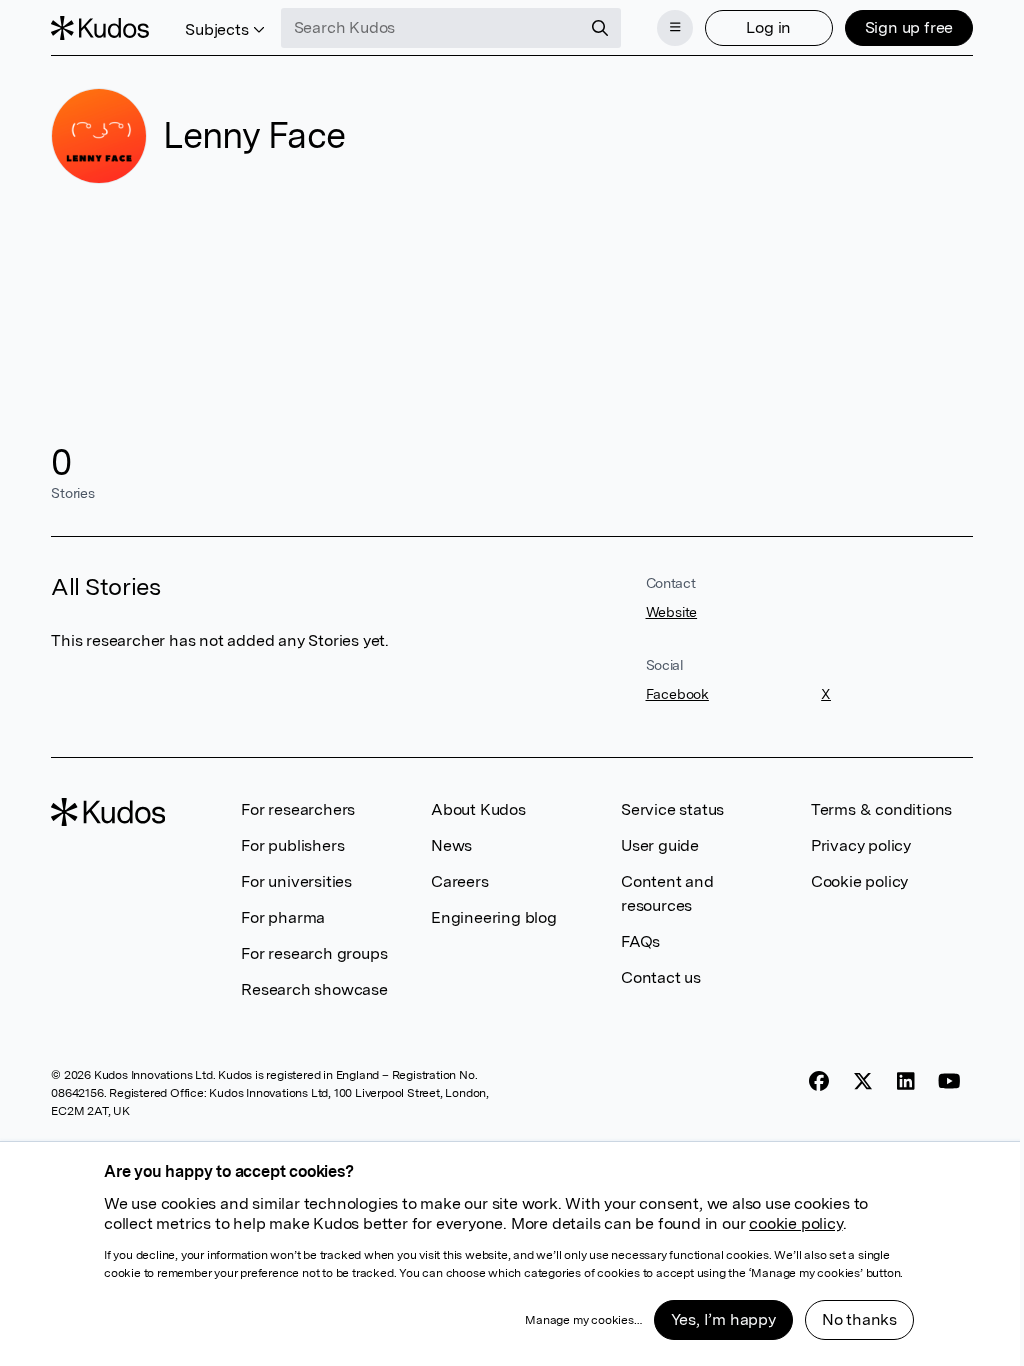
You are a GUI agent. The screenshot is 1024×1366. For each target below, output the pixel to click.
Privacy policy (861, 845)
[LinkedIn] (906, 1081)
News (451, 845)
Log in (768, 27)
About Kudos (478, 809)
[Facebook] (819, 1081)
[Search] (600, 28)
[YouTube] (949, 1081)
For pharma (283, 917)
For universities (296, 881)
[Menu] (675, 28)
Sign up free (909, 27)
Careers (460, 881)
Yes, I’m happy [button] (723, 1319)
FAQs (640, 941)
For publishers (292, 845)
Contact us (661, 977)
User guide (660, 845)
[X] (863, 1081)
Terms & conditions (881, 809)
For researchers (298, 809)
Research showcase (314, 989)
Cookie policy (859, 881)
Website (672, 612)
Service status (672, 809)
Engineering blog (494, 917)
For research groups (314, 953)
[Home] (100, 28)
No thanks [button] (859, 1319)
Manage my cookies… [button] (583, 1320)
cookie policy (795, 1223)
